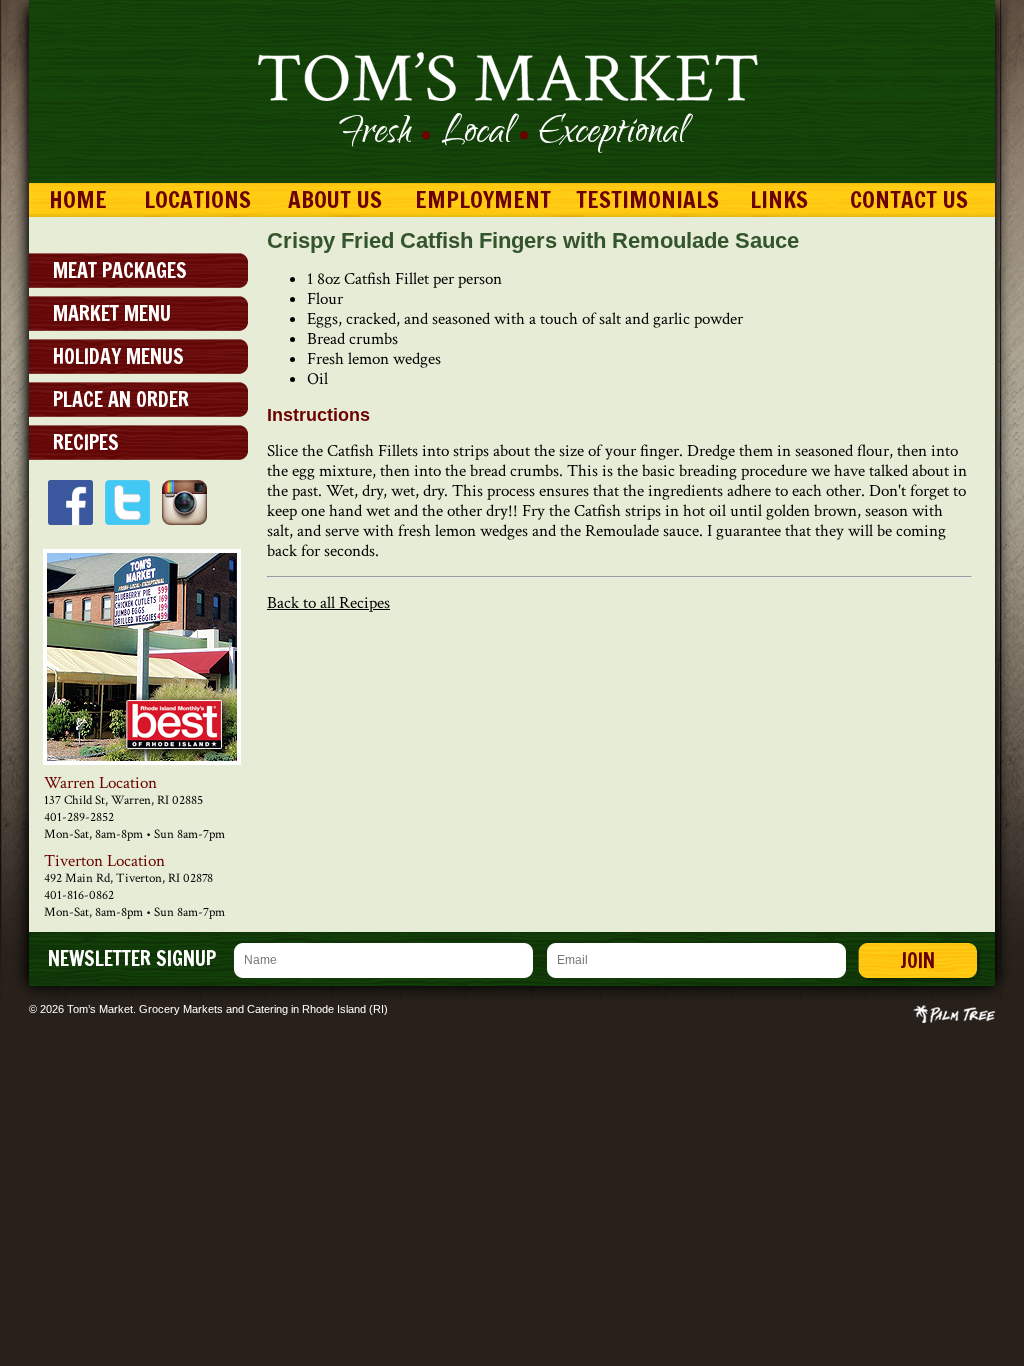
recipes (86, 442)
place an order (121, 399)
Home (78, 199)
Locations (197, 199)
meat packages (120, 270)
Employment (483, 199)
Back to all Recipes (328, 603)
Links (779, 199)
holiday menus (118, 356)
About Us (335, 199)
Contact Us (909, 199)
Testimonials (647, 199)
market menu (112, 313)
